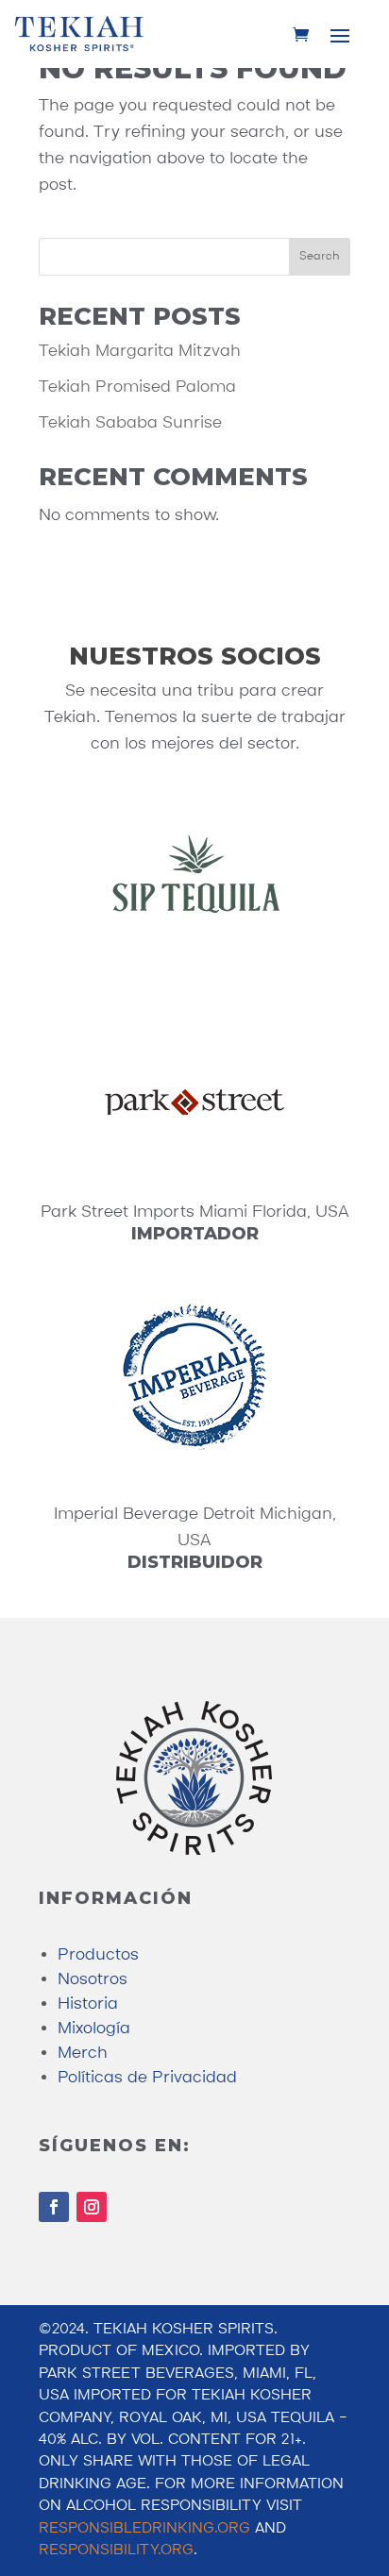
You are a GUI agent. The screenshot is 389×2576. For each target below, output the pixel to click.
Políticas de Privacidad (147, 2078)
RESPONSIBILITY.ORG (116, 2551)
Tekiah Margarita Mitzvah (140, 351)
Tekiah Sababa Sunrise (130, 423)
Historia (88, 2004)
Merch (83, 2053)
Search (320, 256)
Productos (98, 1955)
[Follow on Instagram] (92, 2207)
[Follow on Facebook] (54, 2207)
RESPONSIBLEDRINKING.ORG (144, 2529)
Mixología (94, 2029)
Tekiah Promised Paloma (137, 387)
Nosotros (93, 1979)
